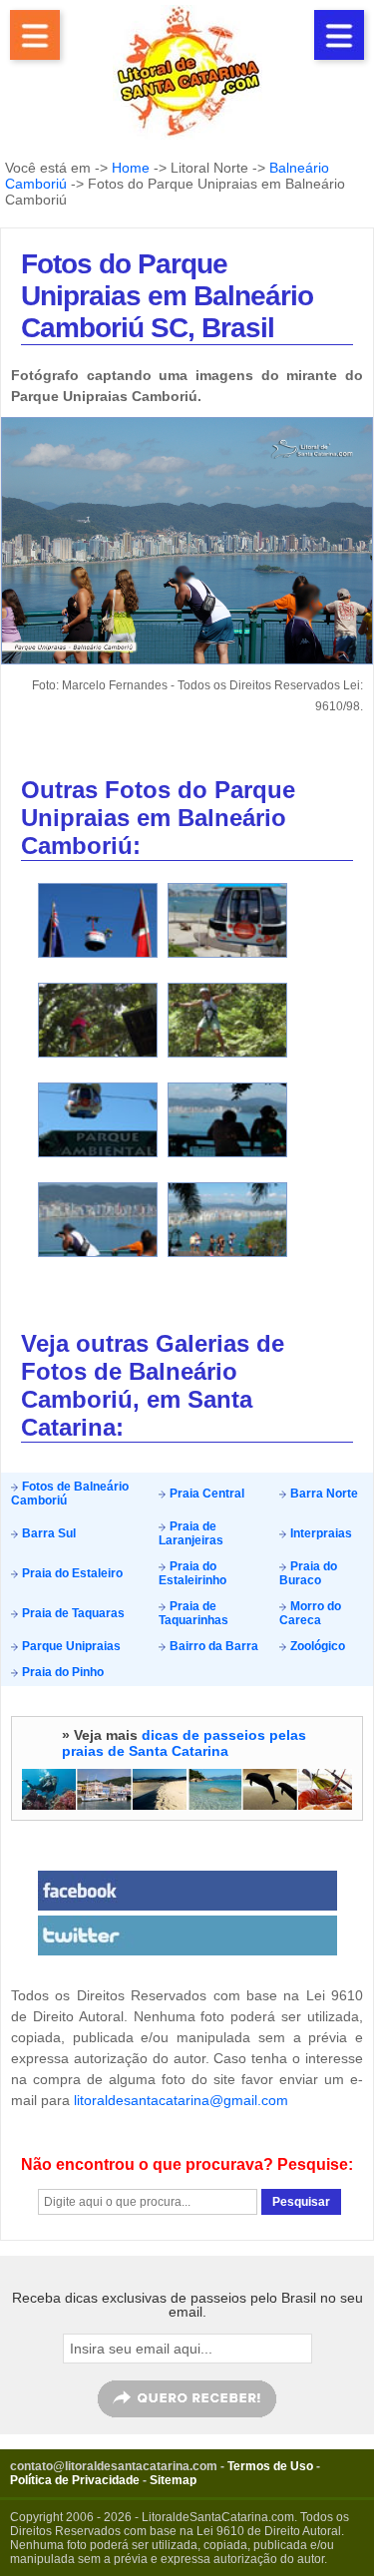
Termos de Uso (270, 2466)
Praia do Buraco (308, 1573)
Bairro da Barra (212, 1646)
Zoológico (316, 1646)
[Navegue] (35, 35)
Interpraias (320, 1533)
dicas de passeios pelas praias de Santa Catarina (184, 1743)
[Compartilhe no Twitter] (187, 1935)
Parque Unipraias (70, 1646)
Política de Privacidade (75, 2480)
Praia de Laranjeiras (191, 1533)
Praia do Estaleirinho (192, 1573)
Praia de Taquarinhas (193, 1613)
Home (131, 168)
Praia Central (205, 1494)
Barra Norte (323, 1494)
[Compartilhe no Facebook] (187, 1891)
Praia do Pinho (61, 1672)
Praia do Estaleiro (71, 1573)
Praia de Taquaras (72, 1613)
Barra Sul (47, 1533)
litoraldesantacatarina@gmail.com (181, 2100)
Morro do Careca (310, 1613)
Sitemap (173, 2480)
